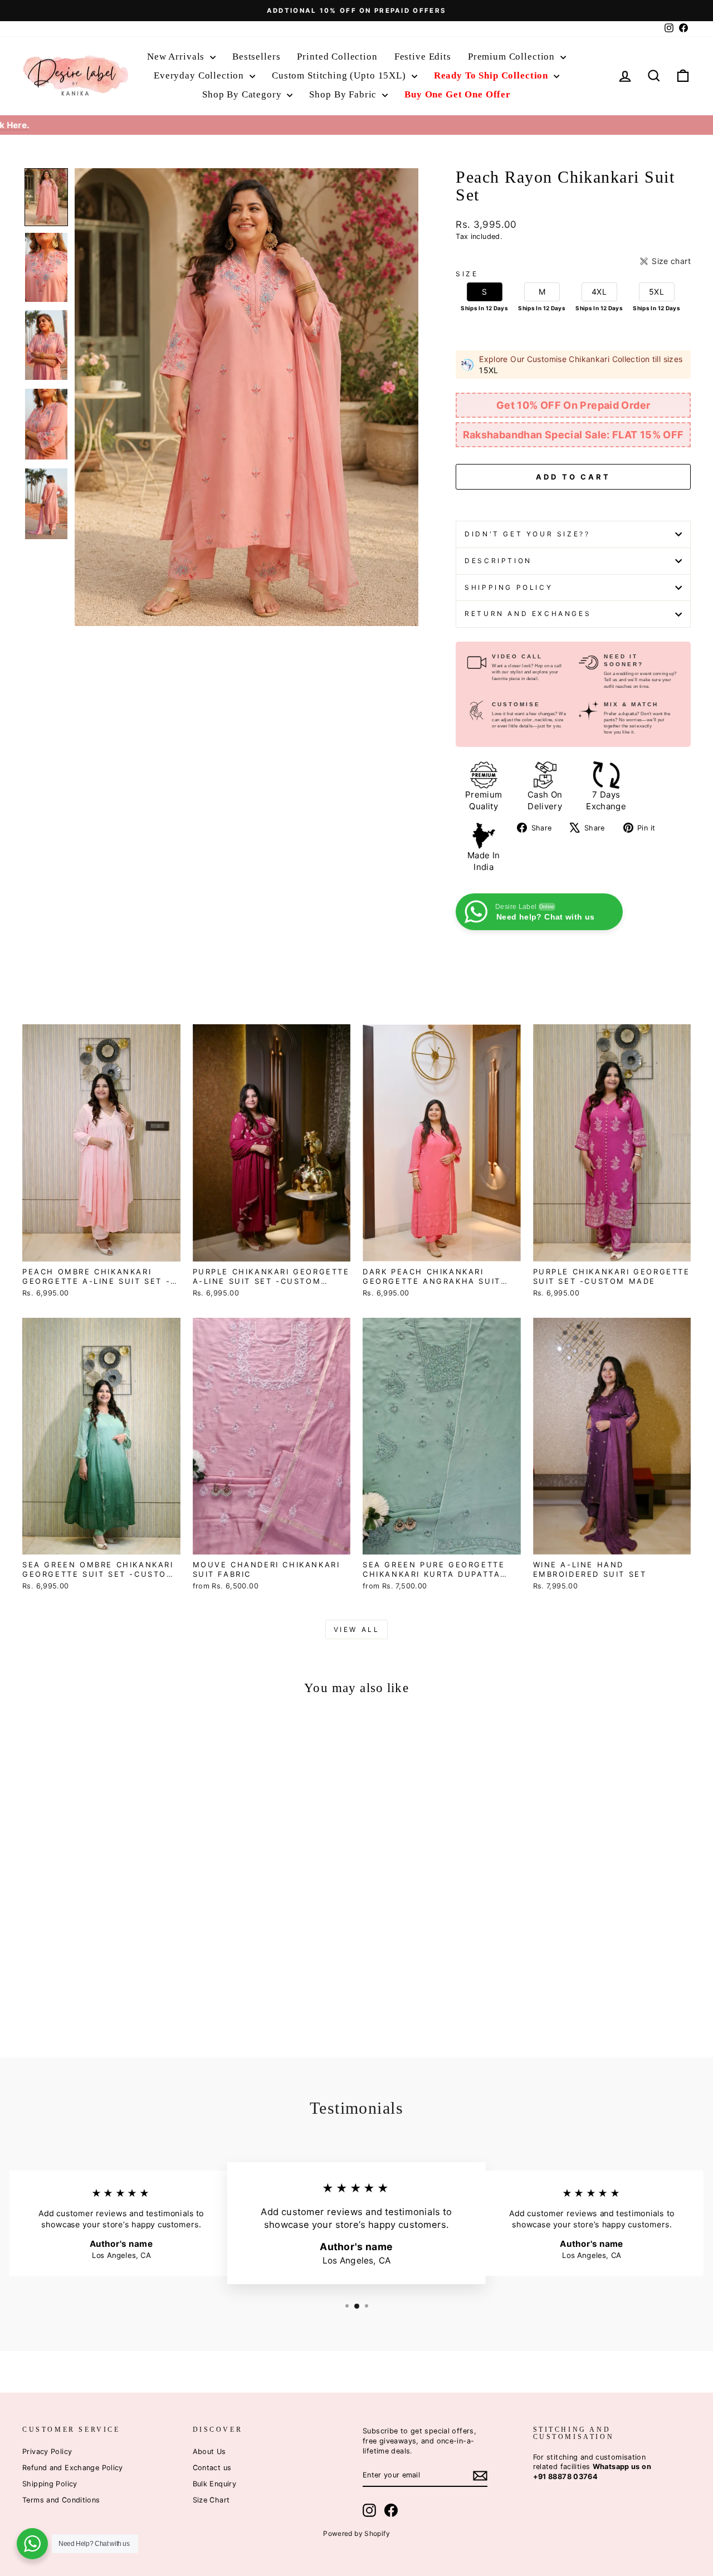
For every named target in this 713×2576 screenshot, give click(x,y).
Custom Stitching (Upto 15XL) (340, 75)
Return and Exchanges (528, 614)
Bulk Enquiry (215, 2484)
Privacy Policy (47, 2452)
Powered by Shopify (356, 2533)
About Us (209, 2452)
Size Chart (211, 2500)
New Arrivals (177, 57)
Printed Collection (337, 57)
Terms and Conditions (61, 2500)
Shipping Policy (509, 587)
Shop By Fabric (344, 94)
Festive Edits (423, 57)
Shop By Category (243, 94)
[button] (46, 197)
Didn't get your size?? (527, 534)
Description (498, 561)
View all (357, 1629)
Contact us (212, 2468)
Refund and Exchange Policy (73, 2468)
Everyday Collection (200, 75)
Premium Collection (513, 57)
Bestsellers (256, 57)
